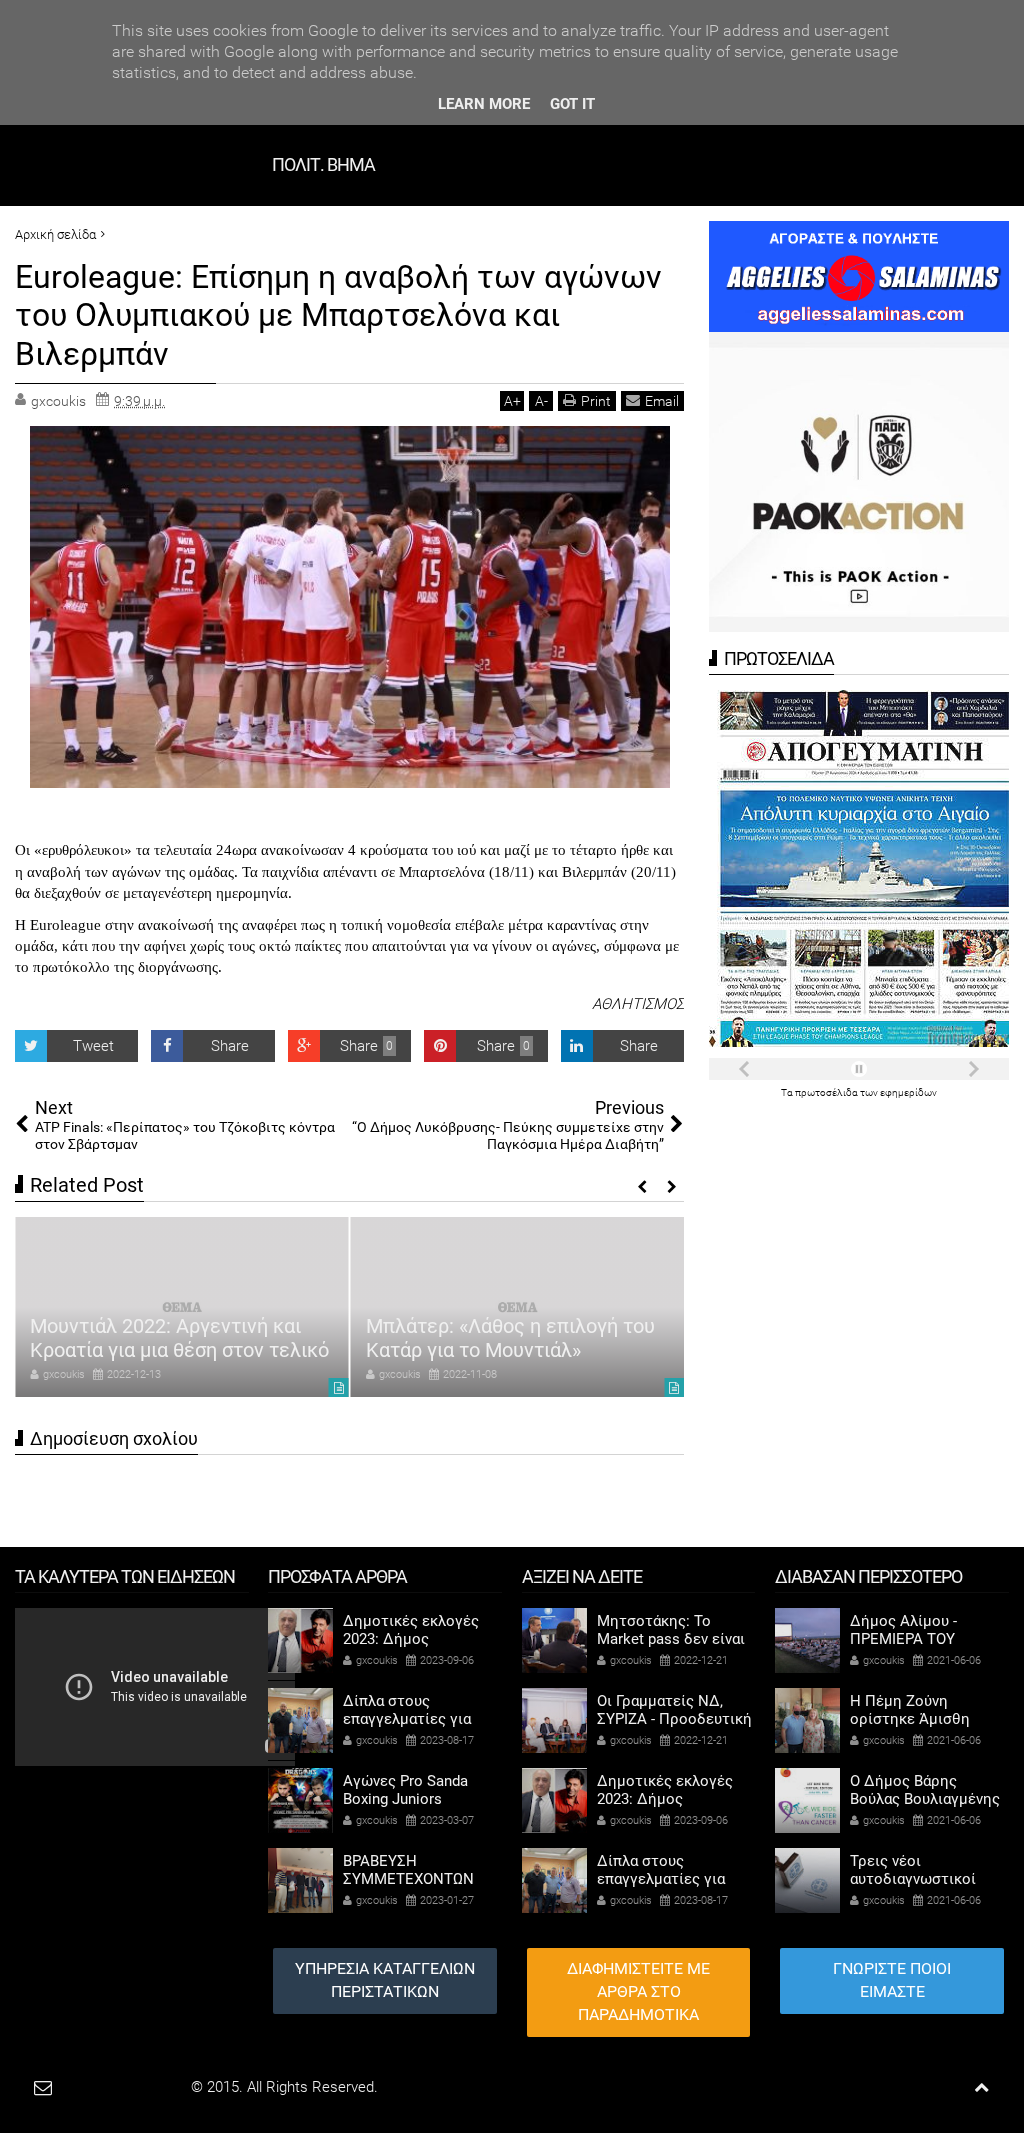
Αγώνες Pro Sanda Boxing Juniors (405, 1790)
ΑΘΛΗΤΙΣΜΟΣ (638, 1004)
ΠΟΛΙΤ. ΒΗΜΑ (323, 164)
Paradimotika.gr (136, 2087)
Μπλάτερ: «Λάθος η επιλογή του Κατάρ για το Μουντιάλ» (510, 1338)
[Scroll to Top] (981, 2087)
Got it (572, 104)
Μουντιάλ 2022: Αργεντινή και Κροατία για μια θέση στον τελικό (179, 1338)
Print (596, 401)
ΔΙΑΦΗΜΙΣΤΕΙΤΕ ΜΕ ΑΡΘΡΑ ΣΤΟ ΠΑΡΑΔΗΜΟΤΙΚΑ (638, 1991)
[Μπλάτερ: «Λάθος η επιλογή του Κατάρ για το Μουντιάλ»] (518, 1307)
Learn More (484, 104)
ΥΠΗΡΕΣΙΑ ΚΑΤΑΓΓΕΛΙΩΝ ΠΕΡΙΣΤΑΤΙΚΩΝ (385, 1980)
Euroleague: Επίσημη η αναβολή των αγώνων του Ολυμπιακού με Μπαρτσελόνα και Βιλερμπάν (338, 315)
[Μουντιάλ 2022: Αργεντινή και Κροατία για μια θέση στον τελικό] (182, 1307)
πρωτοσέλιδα (827, 1092)
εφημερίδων (908, 1092)
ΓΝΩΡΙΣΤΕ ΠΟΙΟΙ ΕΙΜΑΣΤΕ (892, 1980)
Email (662, 401)
